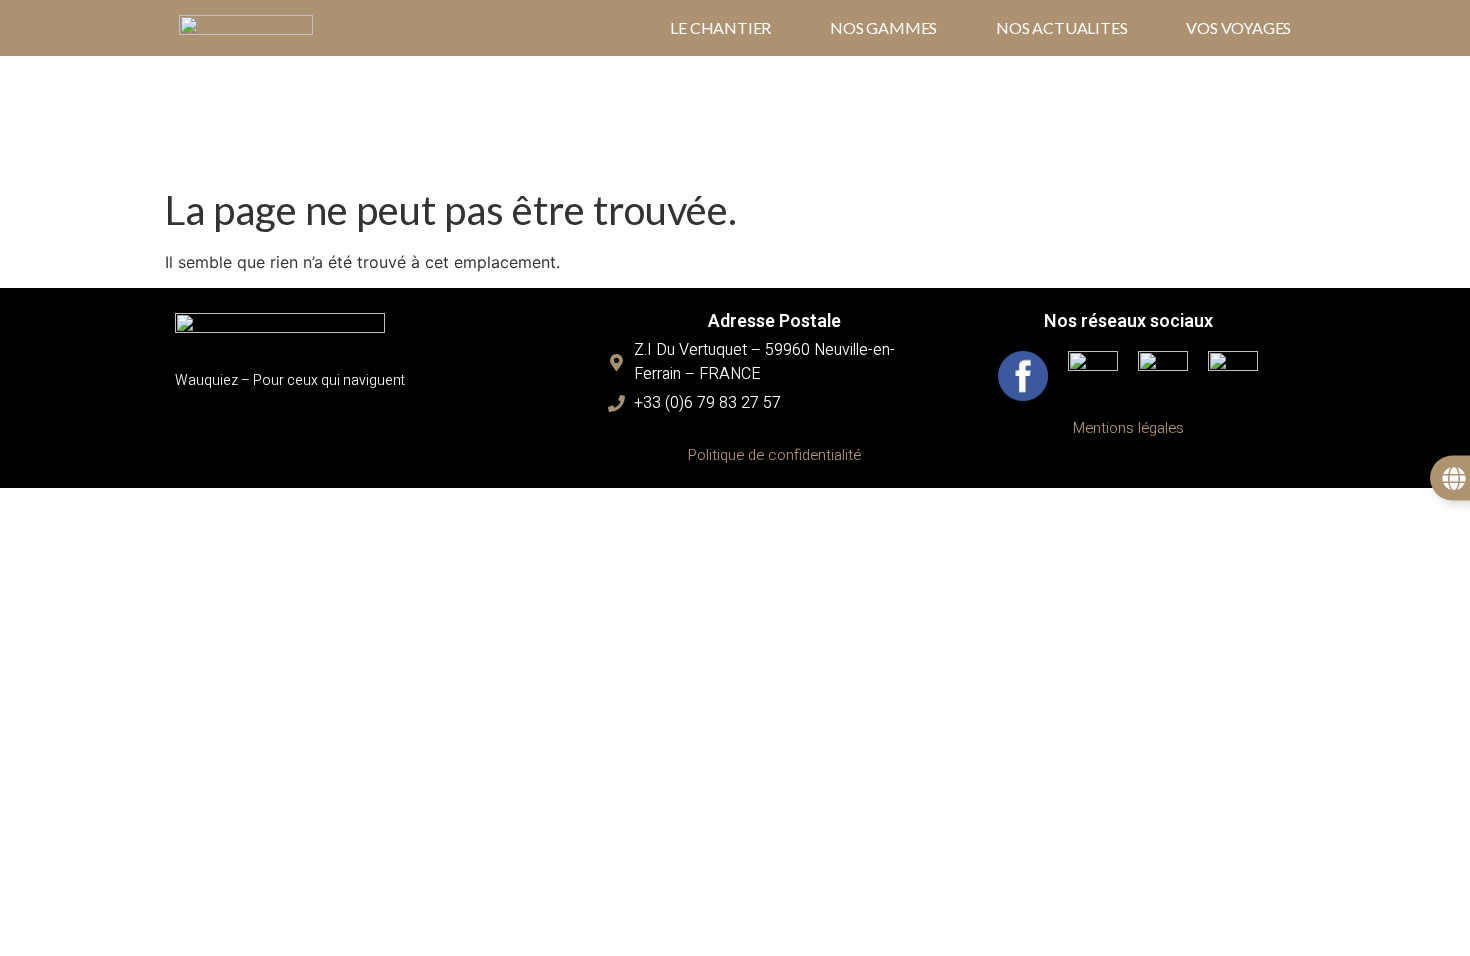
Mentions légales (1128, 428)
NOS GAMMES (883, 28)
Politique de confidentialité (774, 455)
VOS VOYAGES (1238, 28)
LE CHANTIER (720, 28)
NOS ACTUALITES (1061, 28)
